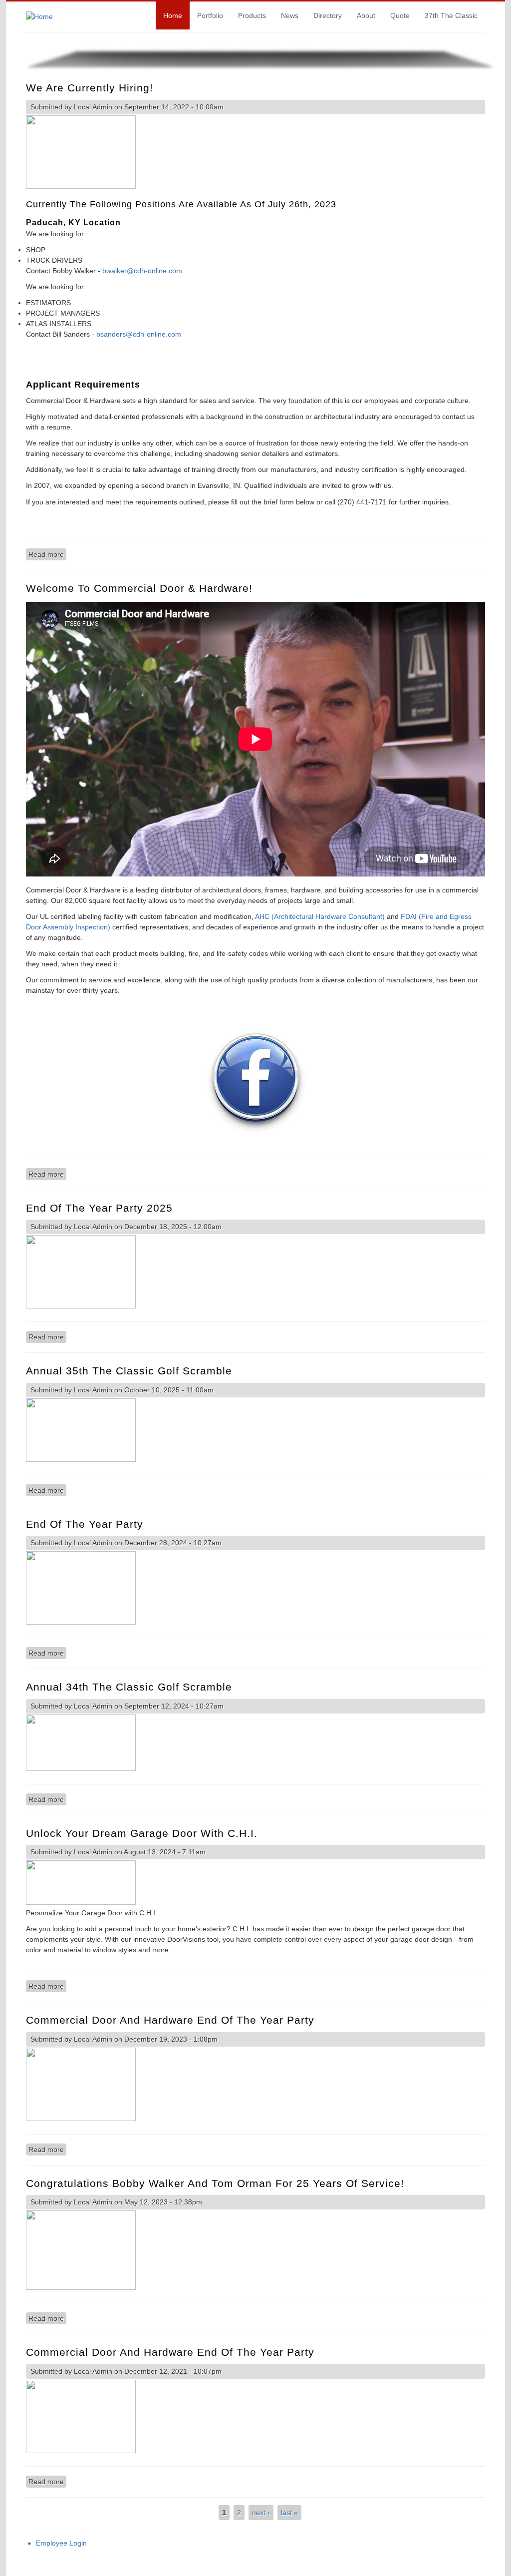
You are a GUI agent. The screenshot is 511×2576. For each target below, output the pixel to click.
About (366, 15)
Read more (47, 554)
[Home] (39, 16)
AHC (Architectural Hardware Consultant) (321, 916)
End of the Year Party (85, 1524)
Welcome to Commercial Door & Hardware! (139, 588)
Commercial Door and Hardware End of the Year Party (170, 2020)
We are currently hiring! (90, 88)
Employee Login (61, 2543)
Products (252, 15)
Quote (400, 15)
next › (261, 2513)
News (290, 15)
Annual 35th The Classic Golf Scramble (129, 1371)
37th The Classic (451, 15)
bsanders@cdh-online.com (139, 334)
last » (289, 2513)
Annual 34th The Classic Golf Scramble (129, 1687)
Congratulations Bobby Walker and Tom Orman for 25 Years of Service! (215, 2183)
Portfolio (210, 15)
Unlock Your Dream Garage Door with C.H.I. (142, 1833)
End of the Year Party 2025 (99, 1208)
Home (173, 15)
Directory (328, 15)
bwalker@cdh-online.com (142, 271)
